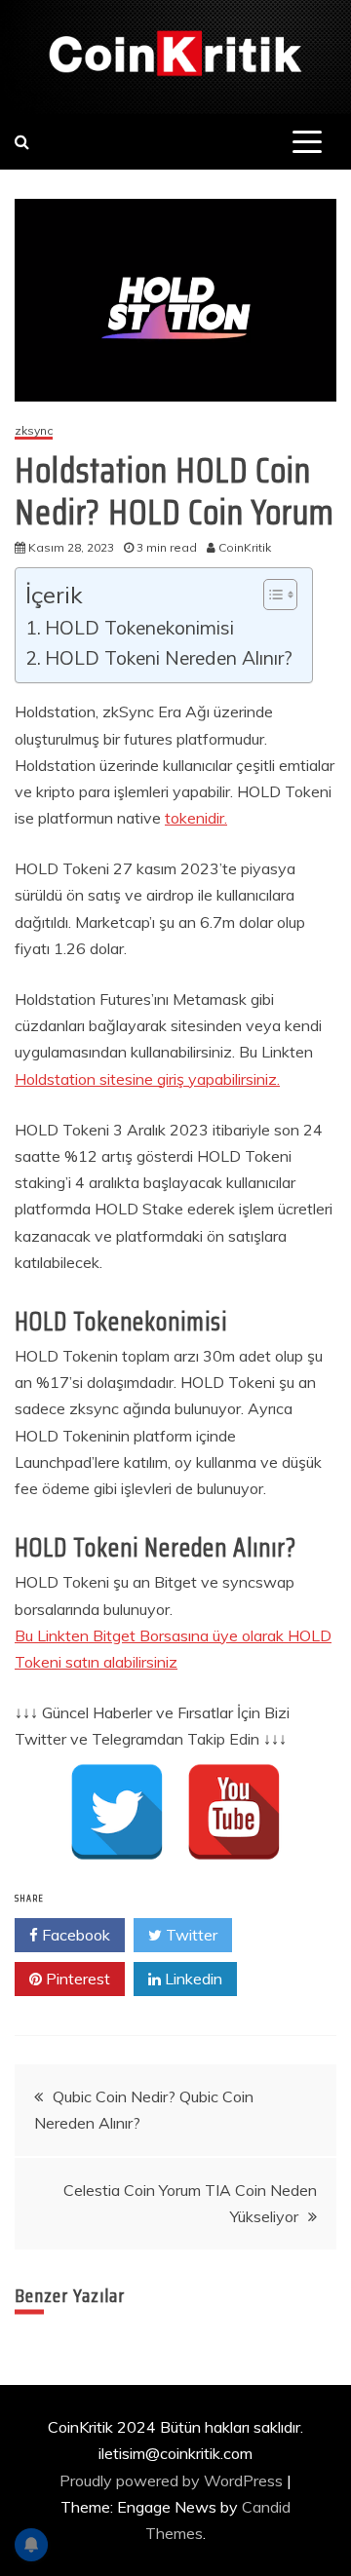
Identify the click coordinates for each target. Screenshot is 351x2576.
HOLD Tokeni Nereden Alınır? (169, 658)
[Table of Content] (280, 595)
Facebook (74, 1935)
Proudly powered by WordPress (173, 2480)
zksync (34, 431)
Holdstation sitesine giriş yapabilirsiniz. (147, 1079)
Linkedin (192, 1979)
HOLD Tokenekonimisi (139, 628)
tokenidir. (196, 818)
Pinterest (76, 1979)
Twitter (190, 1935)
